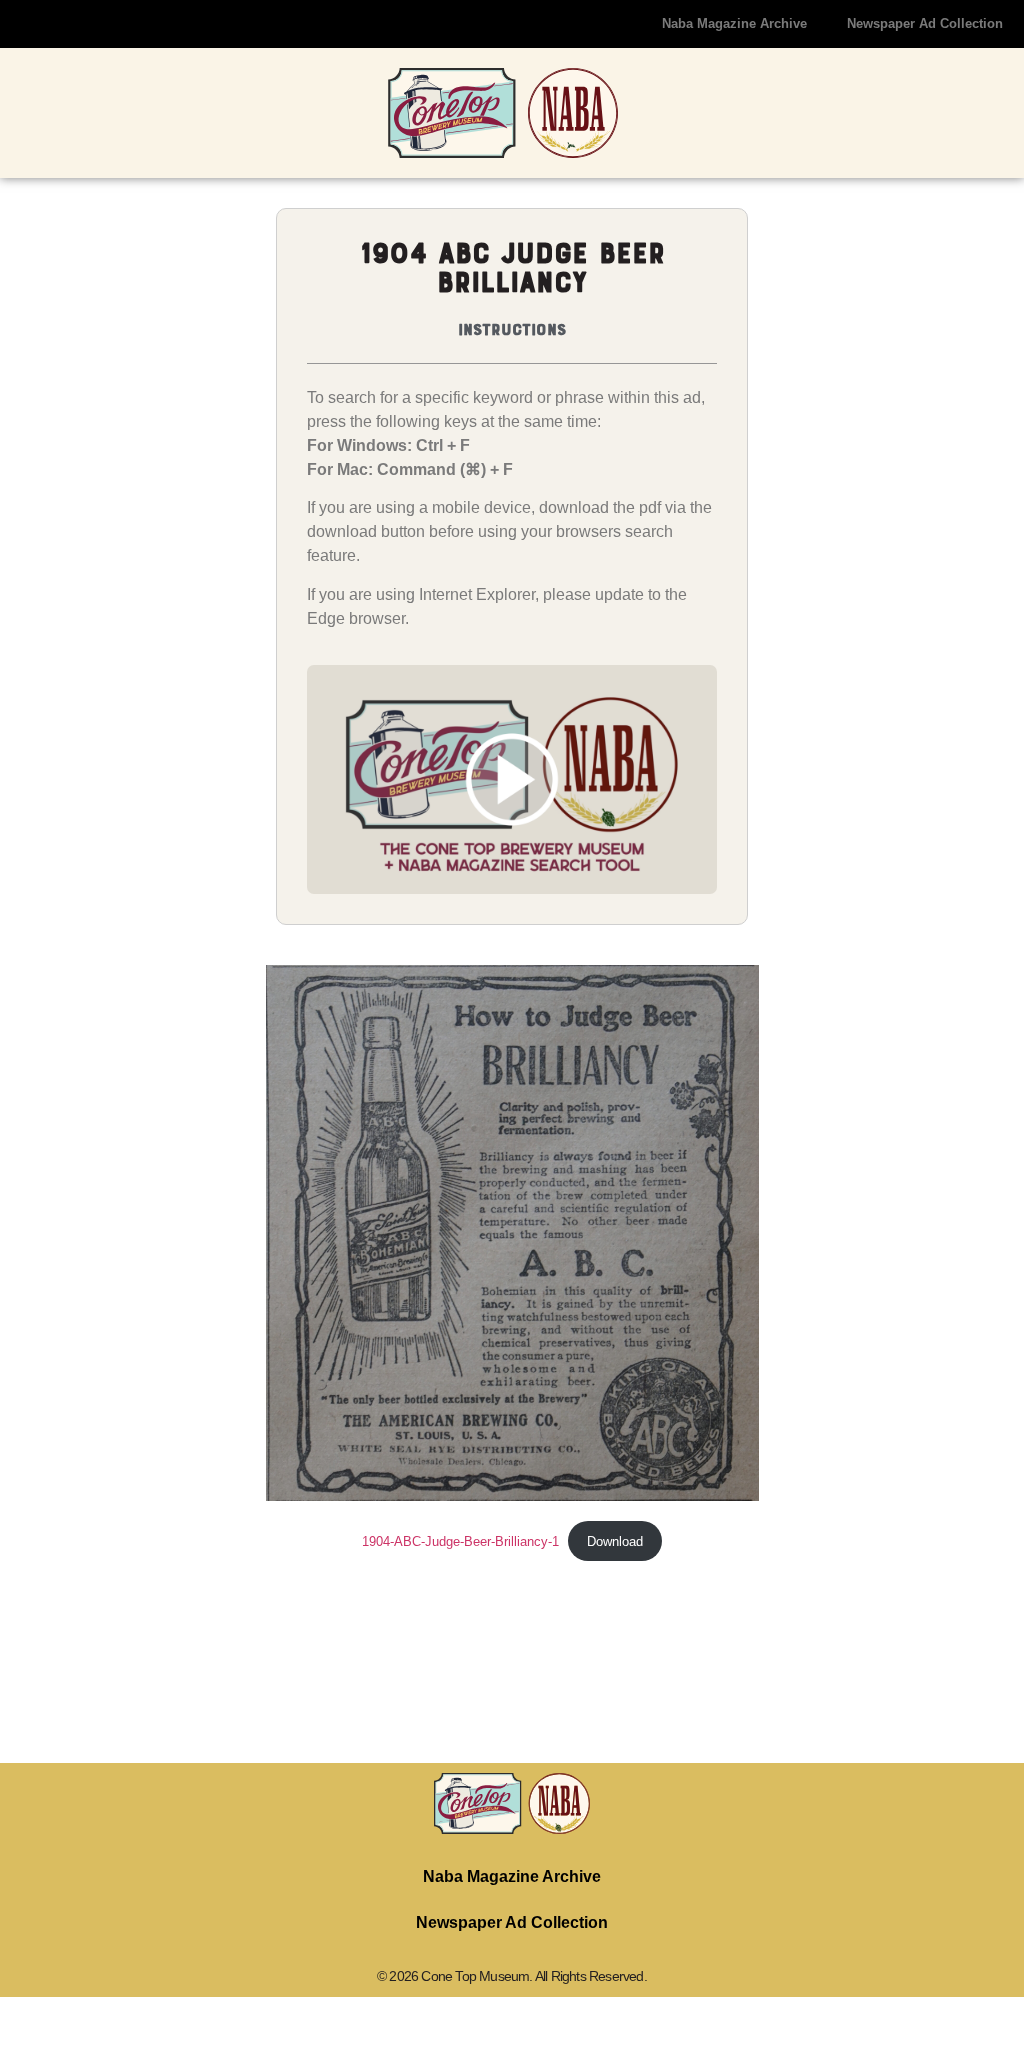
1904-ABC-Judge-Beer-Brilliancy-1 (460, 1541)
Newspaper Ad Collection (925, 23)
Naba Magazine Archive (734, 23)
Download (615, 1541)
